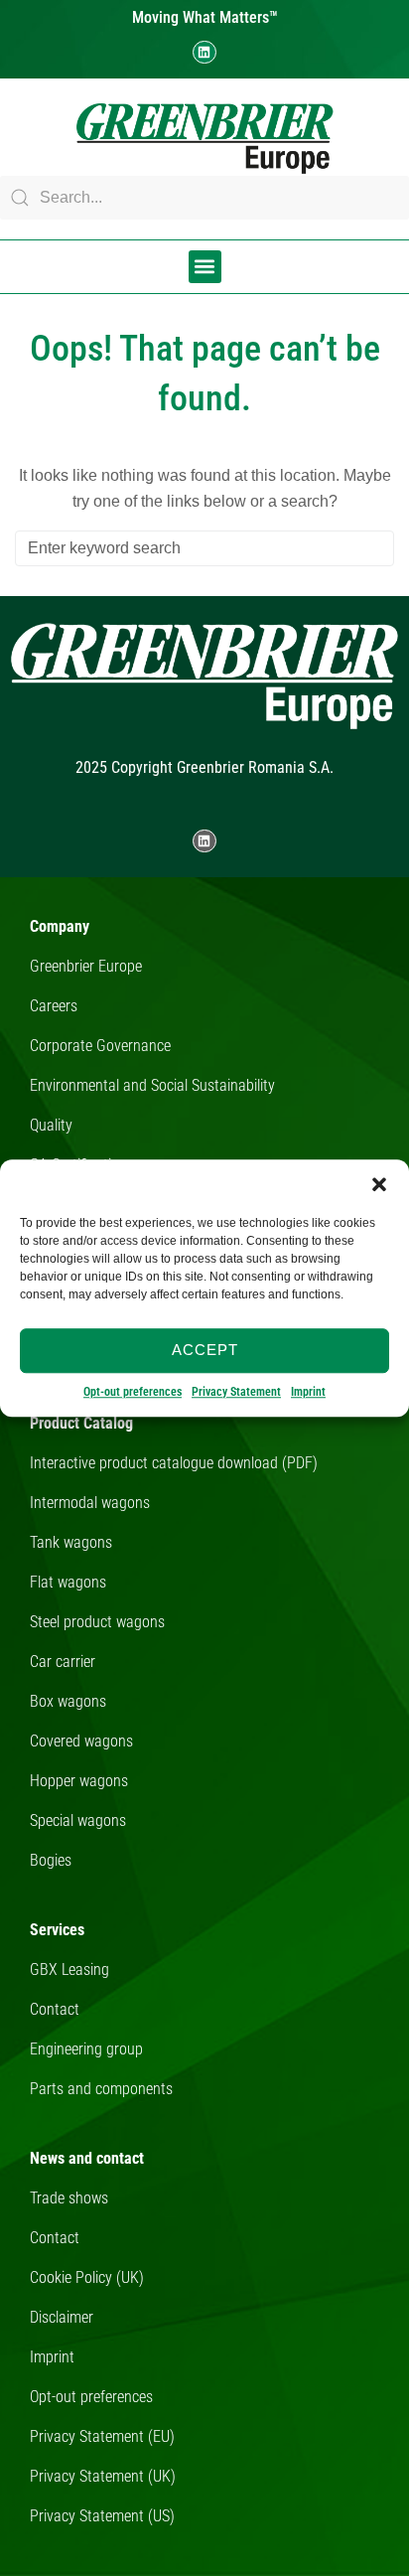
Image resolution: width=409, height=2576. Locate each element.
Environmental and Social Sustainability (152, 1085)
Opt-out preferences (133, 1392)
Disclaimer (62, 2317)
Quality (51, 1125)
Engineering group (86, 2049)
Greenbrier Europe (86, 966)
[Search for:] (204, 548)
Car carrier (63, 1662)
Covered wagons (81, 1741)
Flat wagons (68, 1582)
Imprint (308, 1392)
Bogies (51, 1860)
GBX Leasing (69, 1970)
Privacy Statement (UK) (103, 2476)
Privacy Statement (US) (102, 2516)
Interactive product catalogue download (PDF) (174, 1463)
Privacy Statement (236, 1392)
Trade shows (69, 2198)
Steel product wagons (97, 1622)
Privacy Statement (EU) (102, 2436)
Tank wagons (71, 1542)
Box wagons (68, 1701)
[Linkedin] (204, 52)
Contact (55, 2009)
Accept (205, 1350)
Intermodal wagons (90, 1503)
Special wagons (78, 1820)
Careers (54, 1006)
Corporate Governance (100, 1046)
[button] (379, 1184)
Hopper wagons (79, 1781)
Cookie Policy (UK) (87, 2277)
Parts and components (101, 2089)
